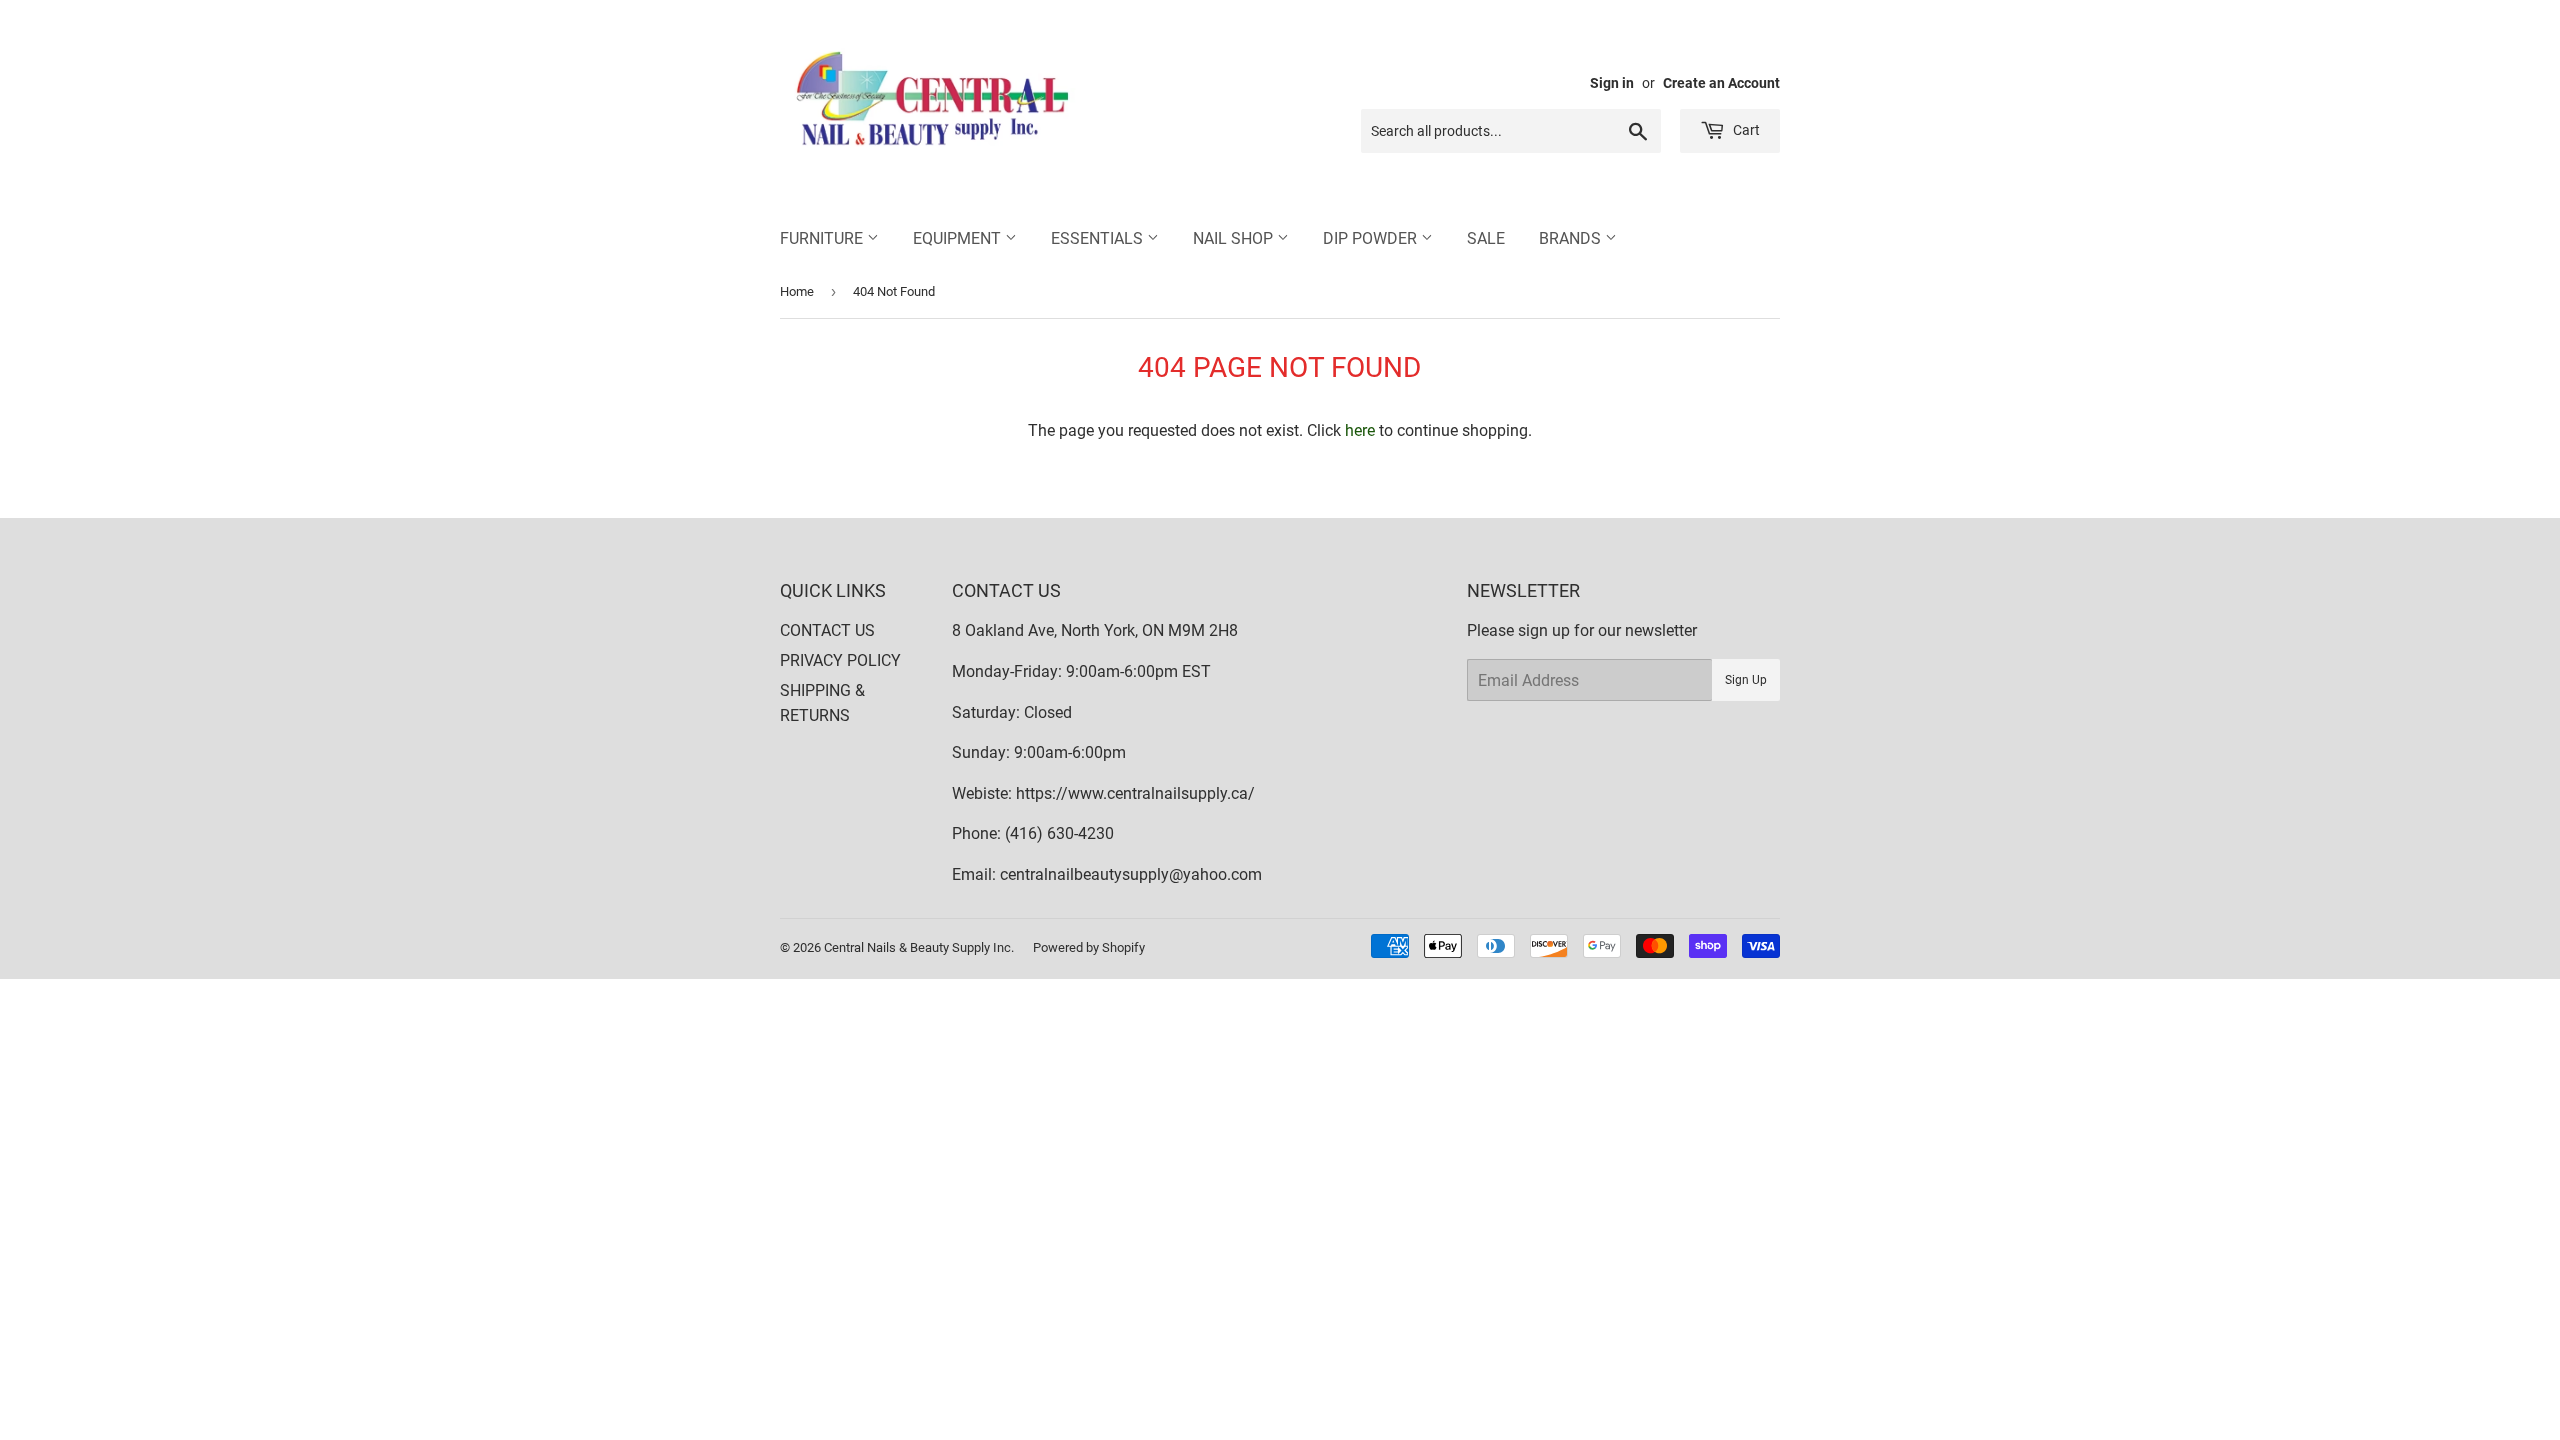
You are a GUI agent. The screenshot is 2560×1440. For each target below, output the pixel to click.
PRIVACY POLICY (840, 660)
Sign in (1612, 83)
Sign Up (1746, 680)
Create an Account (1721, 83)
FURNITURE (823, 238)
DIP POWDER (1372, 238)
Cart (1745, 130)
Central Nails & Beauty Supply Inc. (919, 947)
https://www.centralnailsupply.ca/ (1135, 793)
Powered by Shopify (1089, 947)
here (1360, 430)
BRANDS (1572, 238)
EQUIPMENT (959, 238)
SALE (1486, 238)
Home (797, 291)
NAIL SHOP (1235, 238)
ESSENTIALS (1099, 238)
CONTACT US (827, 630)
